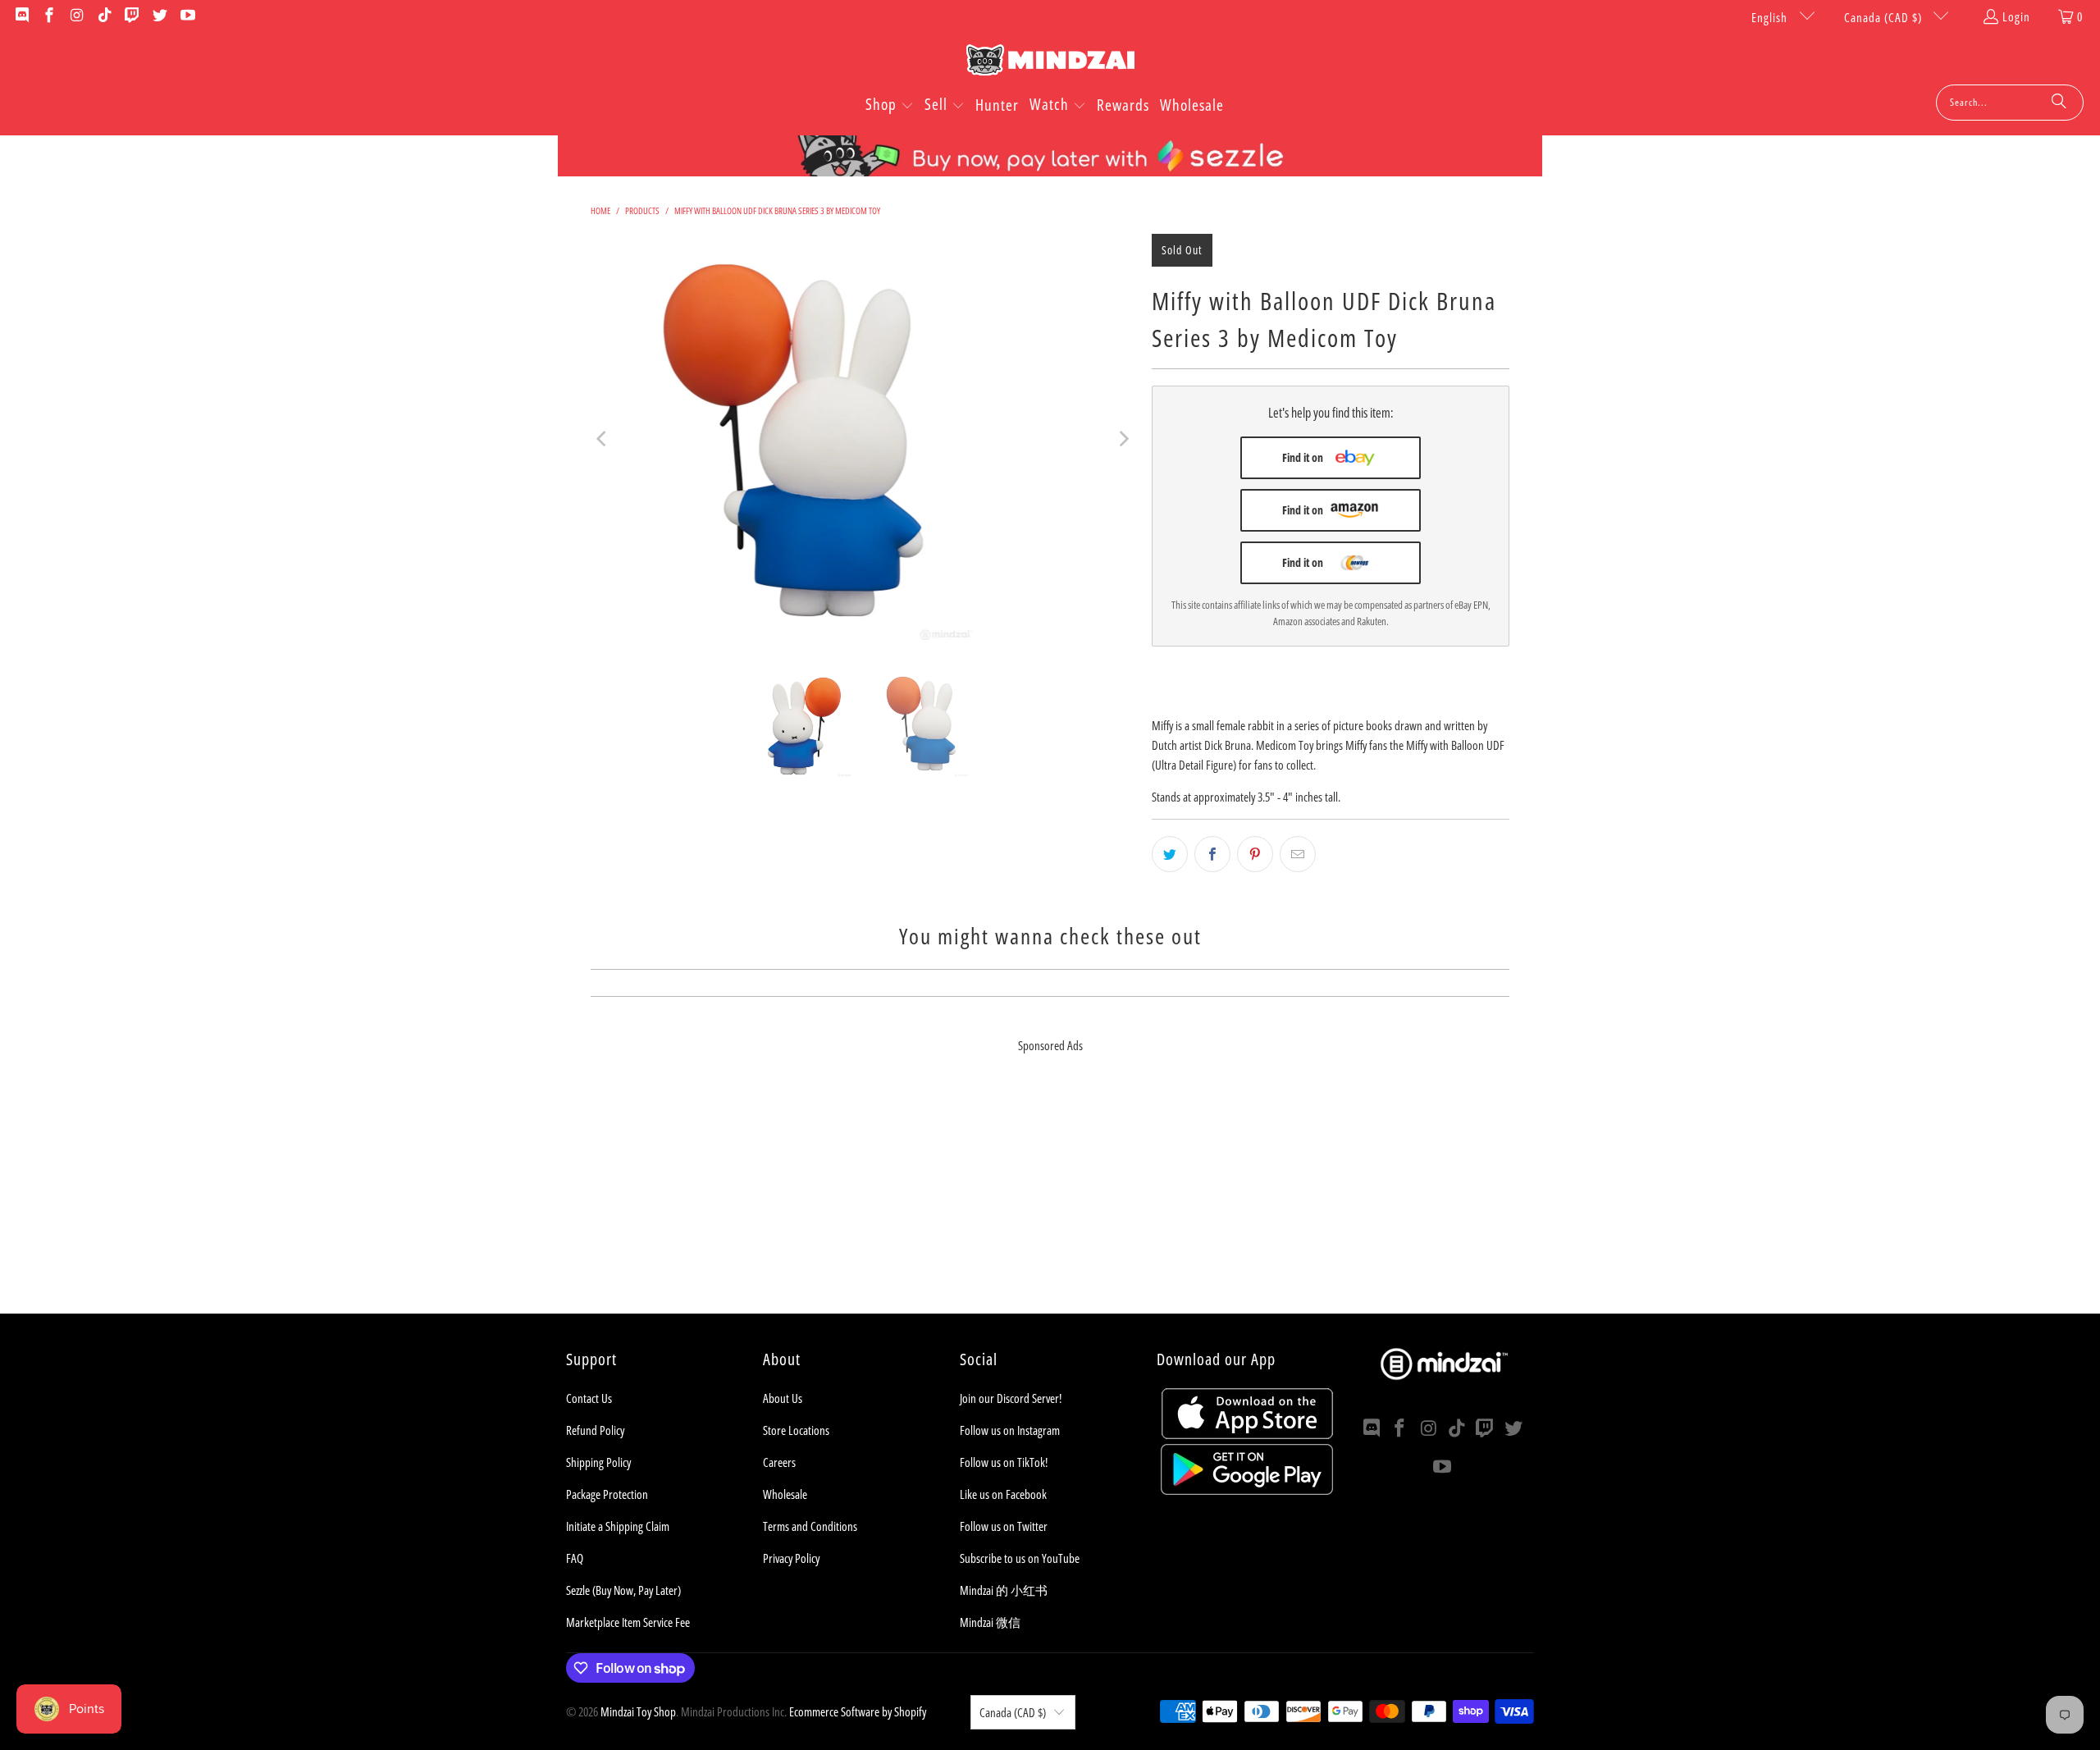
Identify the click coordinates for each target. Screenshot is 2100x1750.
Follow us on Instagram (1010, 1430)
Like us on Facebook (1003, 1494)
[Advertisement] (1050, 1199)
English (1771, 17)
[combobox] (2010, 103)
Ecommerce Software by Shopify (858, 1711)
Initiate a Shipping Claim (618, 1526)
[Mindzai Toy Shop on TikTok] (104, 16)
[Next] (1123, 439)
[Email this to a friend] (1298, 854)
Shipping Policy (598, 1462)
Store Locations (796, 1430)
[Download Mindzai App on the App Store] (1247, 1434)
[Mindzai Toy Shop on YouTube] (187, 16)
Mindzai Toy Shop (638, 1711)
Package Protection (607, 1494)
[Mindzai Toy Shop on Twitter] (159, 16)
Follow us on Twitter (1004, 1526)
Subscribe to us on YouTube (1020, 1558)
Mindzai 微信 (990, 1622)
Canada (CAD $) (1885, 17)
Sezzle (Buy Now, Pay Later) (623, 1590)
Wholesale (785, 1494)
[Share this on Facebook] (1212, 854)
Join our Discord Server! (1011, 1398)
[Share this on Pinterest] (1255, 854)
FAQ (575, 1558)
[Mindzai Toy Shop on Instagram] (76, 16)
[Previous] (603, 439)
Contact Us (589, 1398)
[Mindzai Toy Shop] (1050, 63)
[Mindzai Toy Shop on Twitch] (132, 16)
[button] (890, 106)
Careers (779, 1462)
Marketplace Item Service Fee (628, 1622)
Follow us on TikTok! (1004, 1462)
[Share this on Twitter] (1170, 854)
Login (2016, 16)
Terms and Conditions (810, 1526)
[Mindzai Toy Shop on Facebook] (49, 16)
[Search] (2059, 103)
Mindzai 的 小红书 (1004, 1590)
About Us (783, 1398)
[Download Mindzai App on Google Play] (1247, 1490)
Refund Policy (595, 1430)
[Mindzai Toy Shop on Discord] (21, 16)
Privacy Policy (791, 1558)
